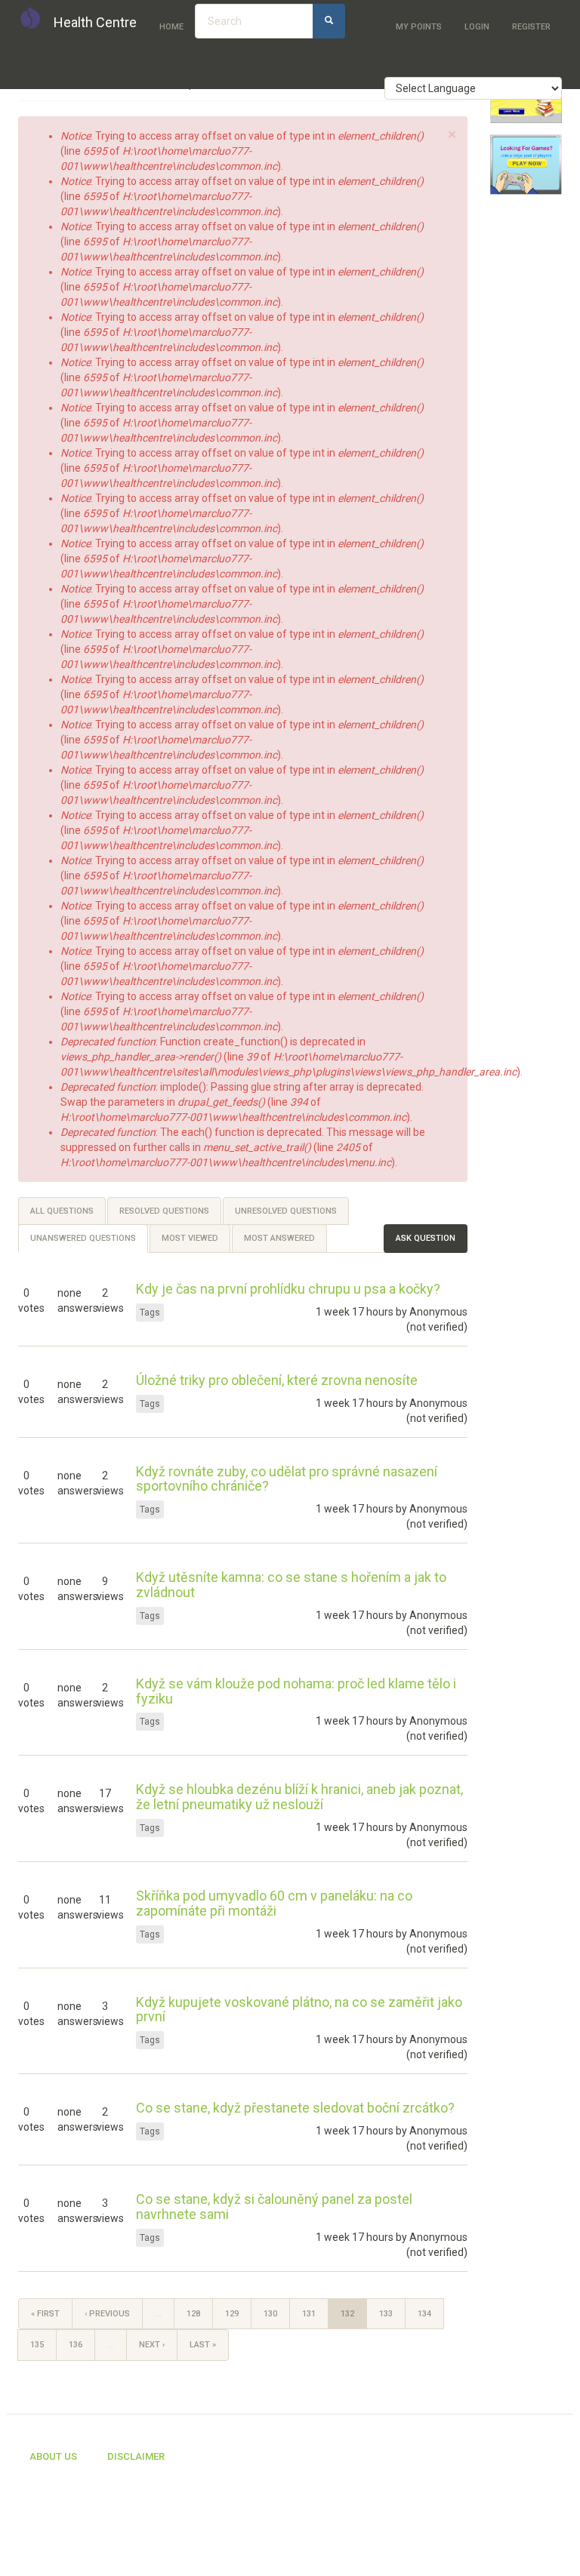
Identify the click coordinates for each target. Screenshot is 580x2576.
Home (171, 27)
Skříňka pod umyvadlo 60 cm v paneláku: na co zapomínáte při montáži (274, 1903)
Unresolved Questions (286, 1211)
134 (424, 2314)
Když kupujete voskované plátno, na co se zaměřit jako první (299, 2010)
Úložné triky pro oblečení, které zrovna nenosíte (277, 1380)
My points (419, 27)
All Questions (62, 1211)
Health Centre (95, 22)
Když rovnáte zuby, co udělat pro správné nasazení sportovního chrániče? (287, 1479)
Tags (150, 1313)
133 (386, 2314)
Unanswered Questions (89, 1243)
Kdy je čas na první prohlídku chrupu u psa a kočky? (288, 1289)
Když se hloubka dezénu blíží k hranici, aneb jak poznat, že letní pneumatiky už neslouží (299, 1797)
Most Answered (279, 1238)
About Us (53, 2456)
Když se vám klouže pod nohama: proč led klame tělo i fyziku (296, 1691)
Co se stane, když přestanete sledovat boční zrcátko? (295, 2108)
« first (45, 2314)
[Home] (36, 17)
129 (232, 2314)
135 (37, 2345)
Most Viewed (190, 1238)
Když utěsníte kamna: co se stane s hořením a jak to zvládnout (291, 1585)
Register (531, 27)
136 (76, 2345)
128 (193, 2314)
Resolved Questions (164, 1211)
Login (477, 27)
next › (152, 2345)
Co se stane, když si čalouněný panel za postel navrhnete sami (274, 2207)
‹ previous (107, 2314)
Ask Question (426, 1238)
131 (309, 2314)
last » (203, 2345)
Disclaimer (136, 2456)
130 (270, 2314)
